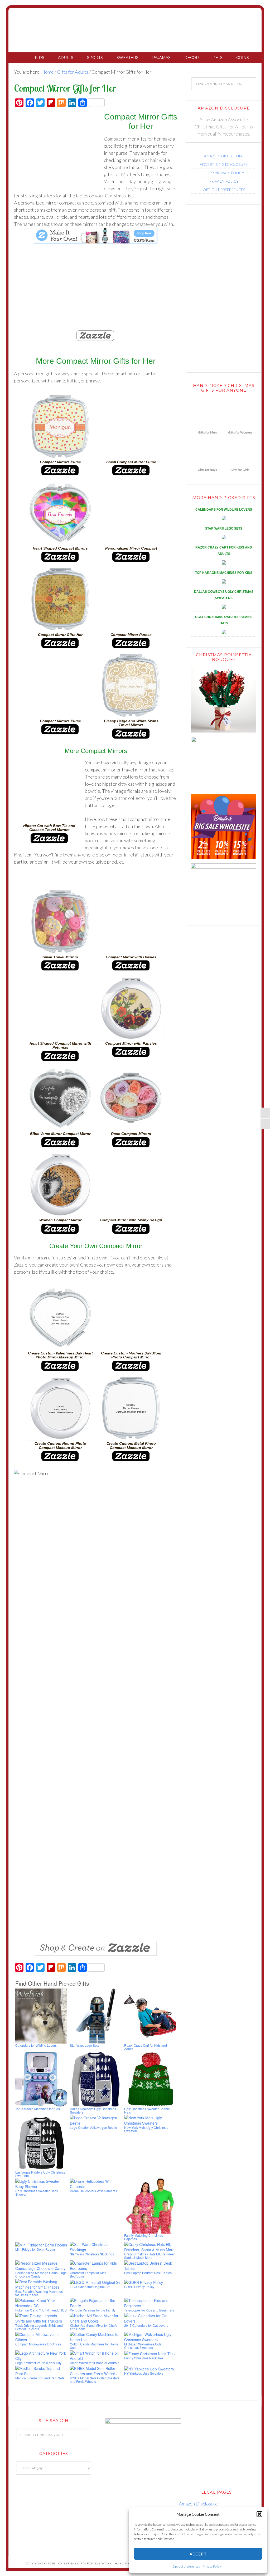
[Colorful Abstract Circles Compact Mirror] (96, 296)
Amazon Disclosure (224, 156)
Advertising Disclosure (224, 164)
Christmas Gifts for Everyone (135, 31)
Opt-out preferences (186, 2566)
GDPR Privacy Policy (224, 173)
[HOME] (21, 58)
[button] (259, 2514)
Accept (198, 2554)
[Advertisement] (58, 152)
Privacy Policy (212, 2566)
